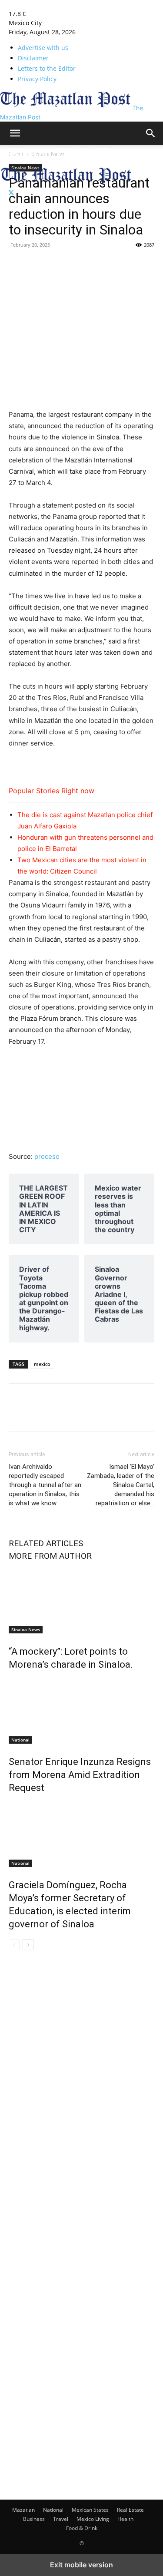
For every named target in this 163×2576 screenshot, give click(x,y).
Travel (61, 2519)
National (20, 1740)
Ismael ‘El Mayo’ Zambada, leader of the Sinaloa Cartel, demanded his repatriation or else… (121, 1485)
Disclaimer (33, 58)
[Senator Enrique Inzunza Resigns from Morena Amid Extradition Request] (81, 1711)
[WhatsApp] (137, 264)
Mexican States (90, 2510)
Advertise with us (43, 48)
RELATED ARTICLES (46, 1543)
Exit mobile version (81, 2565)
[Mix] (97, 264)
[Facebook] (17, 264)
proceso (47, 1156)
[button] (15, 133)
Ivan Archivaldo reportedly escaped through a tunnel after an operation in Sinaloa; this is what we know (45, 1485)
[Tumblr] (57, 264)
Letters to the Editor (47, 68)
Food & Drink (82, 2528)
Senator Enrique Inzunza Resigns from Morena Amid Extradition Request (80, 1775)
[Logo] (66, 162)
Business (34, 2519)
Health (125, 2519)
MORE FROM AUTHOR (50, 1556)
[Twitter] (11, 193)
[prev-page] (14, 1945)
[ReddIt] (117, 264)
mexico (42, 1364)
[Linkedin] (77, 264)
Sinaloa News (26, 1629)
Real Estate (130, 2510)
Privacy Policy (37, 79)
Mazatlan (23, 2510)
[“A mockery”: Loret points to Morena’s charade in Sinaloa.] (81, 1601)
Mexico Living (93, 2519)
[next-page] (28, 1945)
